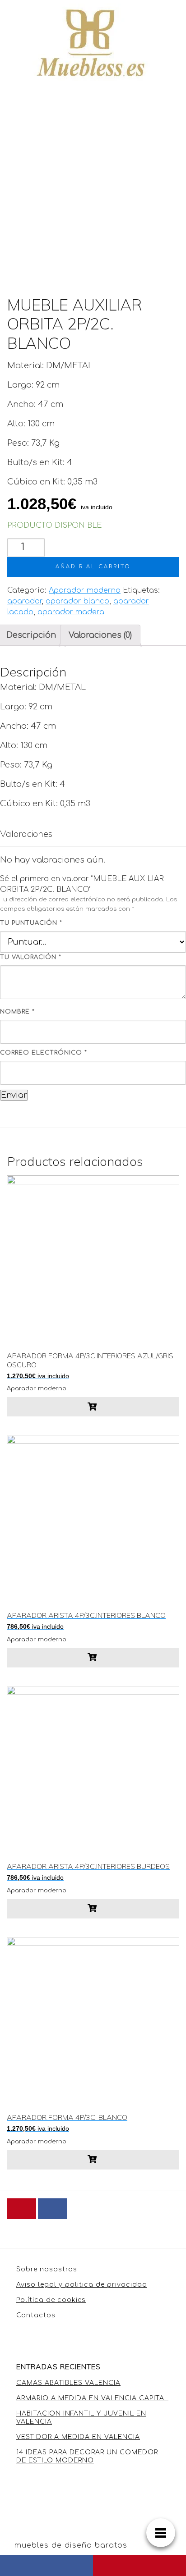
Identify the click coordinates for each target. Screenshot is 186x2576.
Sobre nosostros (47, 2269)
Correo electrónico (44, 1053)
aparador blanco (77, 601)
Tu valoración (31, 957)
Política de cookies (51, 2300)
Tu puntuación (31, 923)
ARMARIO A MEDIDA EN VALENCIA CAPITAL (92, 2398)
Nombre (17, 1012)
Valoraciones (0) (100, 635)
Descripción (31, 635)
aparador (24, 601)
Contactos (36, 2315)
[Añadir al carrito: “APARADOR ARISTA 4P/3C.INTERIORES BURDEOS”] (93, 1909)
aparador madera (71, 612)
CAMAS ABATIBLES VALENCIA (68, 2383)
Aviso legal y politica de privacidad (82, 2285)
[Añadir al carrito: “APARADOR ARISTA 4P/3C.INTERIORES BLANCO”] (93, 1658)
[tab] (100, 635)
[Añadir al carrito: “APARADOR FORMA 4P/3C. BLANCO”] (93, 2160)
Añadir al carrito (93, 567)
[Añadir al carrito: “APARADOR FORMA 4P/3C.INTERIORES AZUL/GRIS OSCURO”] (93, 1407)
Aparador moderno (85, 590)
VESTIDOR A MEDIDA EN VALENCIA (78, 2437)
